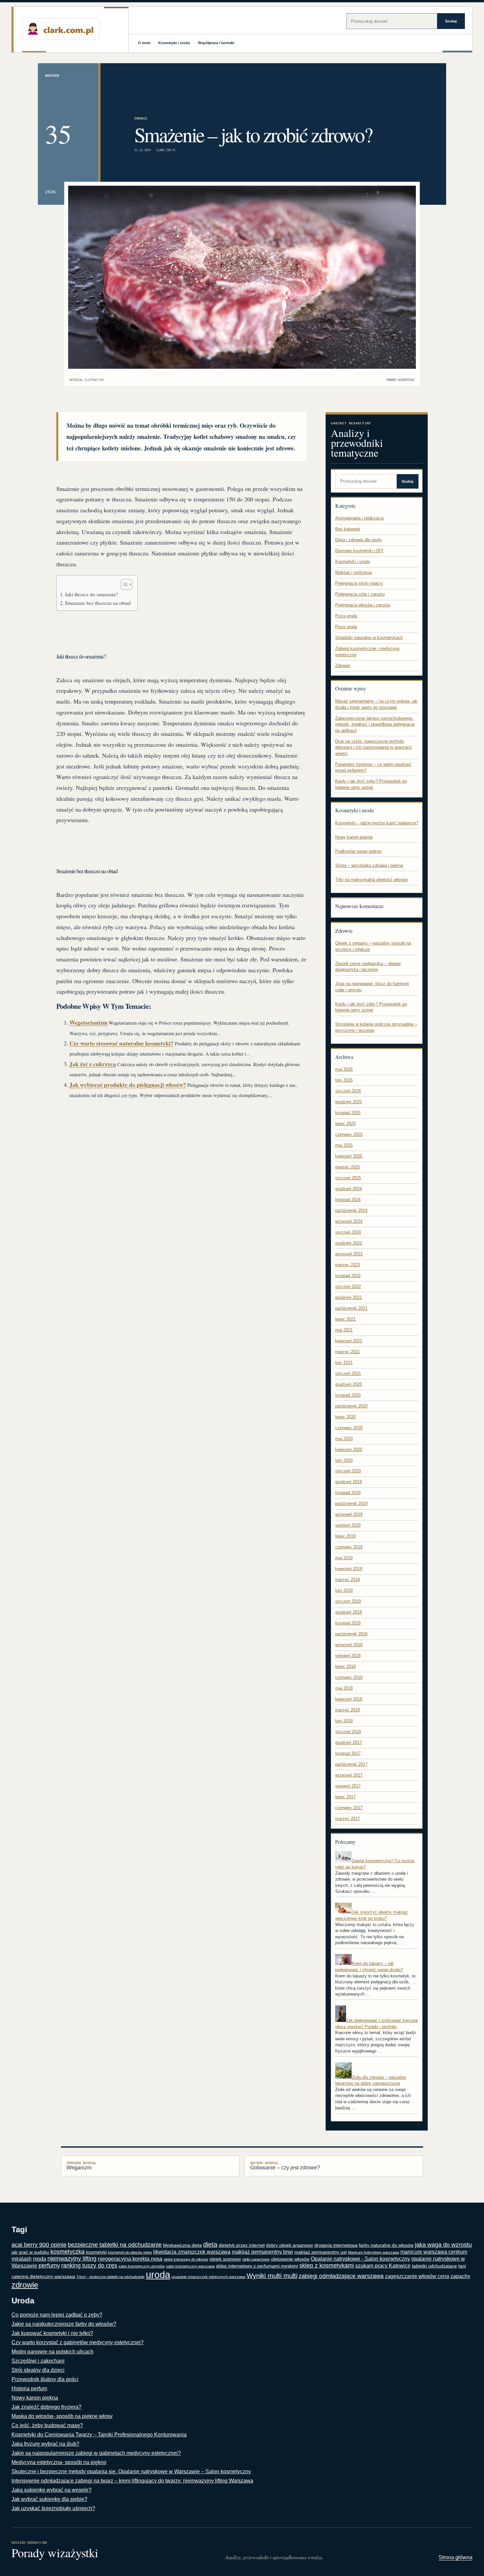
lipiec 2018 (345, 1666)
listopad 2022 (348, 1276)
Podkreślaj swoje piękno (358, 851)
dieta (210, 2244)
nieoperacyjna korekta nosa (130, 2259)
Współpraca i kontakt (216, 43)
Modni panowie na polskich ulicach (53, 2352)
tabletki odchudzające (434, 2266)
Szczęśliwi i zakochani (38, 2361)
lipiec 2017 (345, 1797)
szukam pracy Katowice (383, 2266)
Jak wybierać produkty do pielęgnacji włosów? (128, 1085)
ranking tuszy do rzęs (89, 2266)
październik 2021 (351, 1308)
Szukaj (451, 21)
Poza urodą (346, 616)
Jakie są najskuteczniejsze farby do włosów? (64, 2324)
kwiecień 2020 (349, 1449)
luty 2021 (344, 1363)
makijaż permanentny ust (321, 2252)
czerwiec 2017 (349, 1808)
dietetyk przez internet (242, 2245)
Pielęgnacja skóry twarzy (359, 583)
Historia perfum (29, 2388)
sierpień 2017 (348, 1786)
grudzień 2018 (349, 1612)
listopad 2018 (348, 1623)
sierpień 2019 (348, 1525)
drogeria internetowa (336, 2245)
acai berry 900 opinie (39, 2245)
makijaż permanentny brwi (262, 2252)
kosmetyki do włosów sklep (130, 2252)
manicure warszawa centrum (434, 2252)
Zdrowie (141, 118)
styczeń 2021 (348, 1373)
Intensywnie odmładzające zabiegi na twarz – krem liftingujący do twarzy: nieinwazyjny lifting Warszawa (132, 2481)
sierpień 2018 (348, 1656)
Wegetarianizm (88, 1022)
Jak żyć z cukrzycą (93, 1064)
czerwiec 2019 (349, 1547)
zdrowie (25, 2285)
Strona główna (456, 2557)
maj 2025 (344, 1145)
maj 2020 (344, 1439)
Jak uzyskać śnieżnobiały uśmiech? (53, 2508)
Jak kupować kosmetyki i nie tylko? (52, 2333)
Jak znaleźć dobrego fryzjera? (46, 2407)
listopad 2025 (348, 1113)
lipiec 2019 (345, 1536)
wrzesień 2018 (349, 1645)
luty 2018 (344, 1721)
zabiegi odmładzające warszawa (341, 2276)
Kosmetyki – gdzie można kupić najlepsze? (377, 823)
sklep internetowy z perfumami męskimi (257, 2266)
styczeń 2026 (348, 1091)
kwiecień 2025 (349, 1156)
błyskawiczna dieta (182, 2245)
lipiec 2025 (345, 1124)
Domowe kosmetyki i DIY (359, 551)
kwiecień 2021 (349, 1341)
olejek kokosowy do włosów (186, 2259)
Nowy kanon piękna (354, 837)
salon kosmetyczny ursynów (142, 2266)
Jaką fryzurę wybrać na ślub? (45, 2444)
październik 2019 (351, 1503)
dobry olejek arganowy (290, 2245)
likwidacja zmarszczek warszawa (192, 2252)
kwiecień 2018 (349, 1699)
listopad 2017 (348, 1753)
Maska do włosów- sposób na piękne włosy (62, 2416)
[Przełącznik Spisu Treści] (123, 584)
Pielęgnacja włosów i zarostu (363, 605)
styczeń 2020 (348, 1471)
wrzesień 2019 (349, 1514)
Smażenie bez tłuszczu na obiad (98, 603)
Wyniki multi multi (272, 2276)
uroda (158, 2275)
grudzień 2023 (349, 1243)
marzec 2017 (348, 1819)
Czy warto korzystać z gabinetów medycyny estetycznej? (78, 2342)
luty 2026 (344, 1080)
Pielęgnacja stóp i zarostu (360, 594)
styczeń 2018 (348, 1732)
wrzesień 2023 (349, 1254)
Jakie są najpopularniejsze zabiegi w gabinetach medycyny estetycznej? (96, 2453)
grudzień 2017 (349, 1743)
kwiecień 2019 (349, 1569)
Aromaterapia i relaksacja (359, 518)
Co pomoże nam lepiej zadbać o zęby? (57, 2315)
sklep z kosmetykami (327, 2266)
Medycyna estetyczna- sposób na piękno (59, 2462)
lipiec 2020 (345, 1417)
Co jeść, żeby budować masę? (47, 2425)
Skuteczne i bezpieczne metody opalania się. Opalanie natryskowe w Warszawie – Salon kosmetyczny (131, 2471)
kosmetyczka (67, 2252)
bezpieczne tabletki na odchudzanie (115, 2245)
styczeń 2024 (348, 1232)
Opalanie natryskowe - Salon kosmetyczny (360, 2259)
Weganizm (81, 2166)
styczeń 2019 (348, 1601)
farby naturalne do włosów (386, 2245)
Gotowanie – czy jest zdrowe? (285, 2166)
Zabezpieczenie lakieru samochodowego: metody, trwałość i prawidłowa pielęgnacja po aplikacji (375, 724)
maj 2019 (344, 1558)
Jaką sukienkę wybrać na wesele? (52, 2490)
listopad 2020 (348, 1395)
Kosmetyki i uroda (174, 43)
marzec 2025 (348, 1167)
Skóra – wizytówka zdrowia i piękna (369, 865)
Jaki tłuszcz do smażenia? (91, 594)
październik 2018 (351, 1634)
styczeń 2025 (348, 1178)
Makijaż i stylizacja (353, 572)
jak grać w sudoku (30, 2252)
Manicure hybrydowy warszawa (374, 2252)
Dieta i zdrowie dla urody (359, 540)
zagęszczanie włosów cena (417, 2276)
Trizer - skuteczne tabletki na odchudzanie (110, 2277)
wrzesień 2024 (349, 1221)
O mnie (144, 43)
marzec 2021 (348, 1352)
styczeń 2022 (348, 1287)
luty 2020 (344, 1460)
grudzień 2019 (349, 1482)
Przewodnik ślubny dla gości (45, 2379)
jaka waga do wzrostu (443, 2245)
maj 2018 (344, 1688)
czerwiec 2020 (349, 1428)
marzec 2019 (348, 1580)
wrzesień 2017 (349, 1775)
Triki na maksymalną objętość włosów (371, 880)
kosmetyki (96, 2252)
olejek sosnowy (225, 2259)
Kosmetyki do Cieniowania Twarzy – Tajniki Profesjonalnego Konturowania (99, 2435)
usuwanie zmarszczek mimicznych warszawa (208, 2277)
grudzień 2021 (349, 1297)
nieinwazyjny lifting (72, 2259)
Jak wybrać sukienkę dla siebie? (49, 2499)
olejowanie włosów (290, 2259)
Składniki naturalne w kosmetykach (369, 638)
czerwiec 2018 (349, 1677)
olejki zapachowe (256, 2259)
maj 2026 (344, 1069)
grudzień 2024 (349, 1189)
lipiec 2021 (345, 1319)
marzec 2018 (348, 1710)
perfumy (49, 2266)
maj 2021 (344, 1330)
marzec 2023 (348, 1265)
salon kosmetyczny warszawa (190, 2266)
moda (40, 2259)
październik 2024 (351, 1210)
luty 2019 (344, 1590)
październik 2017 (351, 1764)
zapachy (460, 2276)
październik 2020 (351, 1406)
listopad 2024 (348, 1200)
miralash (22, 2259)
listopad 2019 (348, 1493)
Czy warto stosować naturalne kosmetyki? (121, 1043)
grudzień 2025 (349, 1102)
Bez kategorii (348, 529)
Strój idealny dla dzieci (38, 2370)
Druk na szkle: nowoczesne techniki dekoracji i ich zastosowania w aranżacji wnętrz (373, 747)
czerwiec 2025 (349, 1134)
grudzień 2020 (349, 1384)
